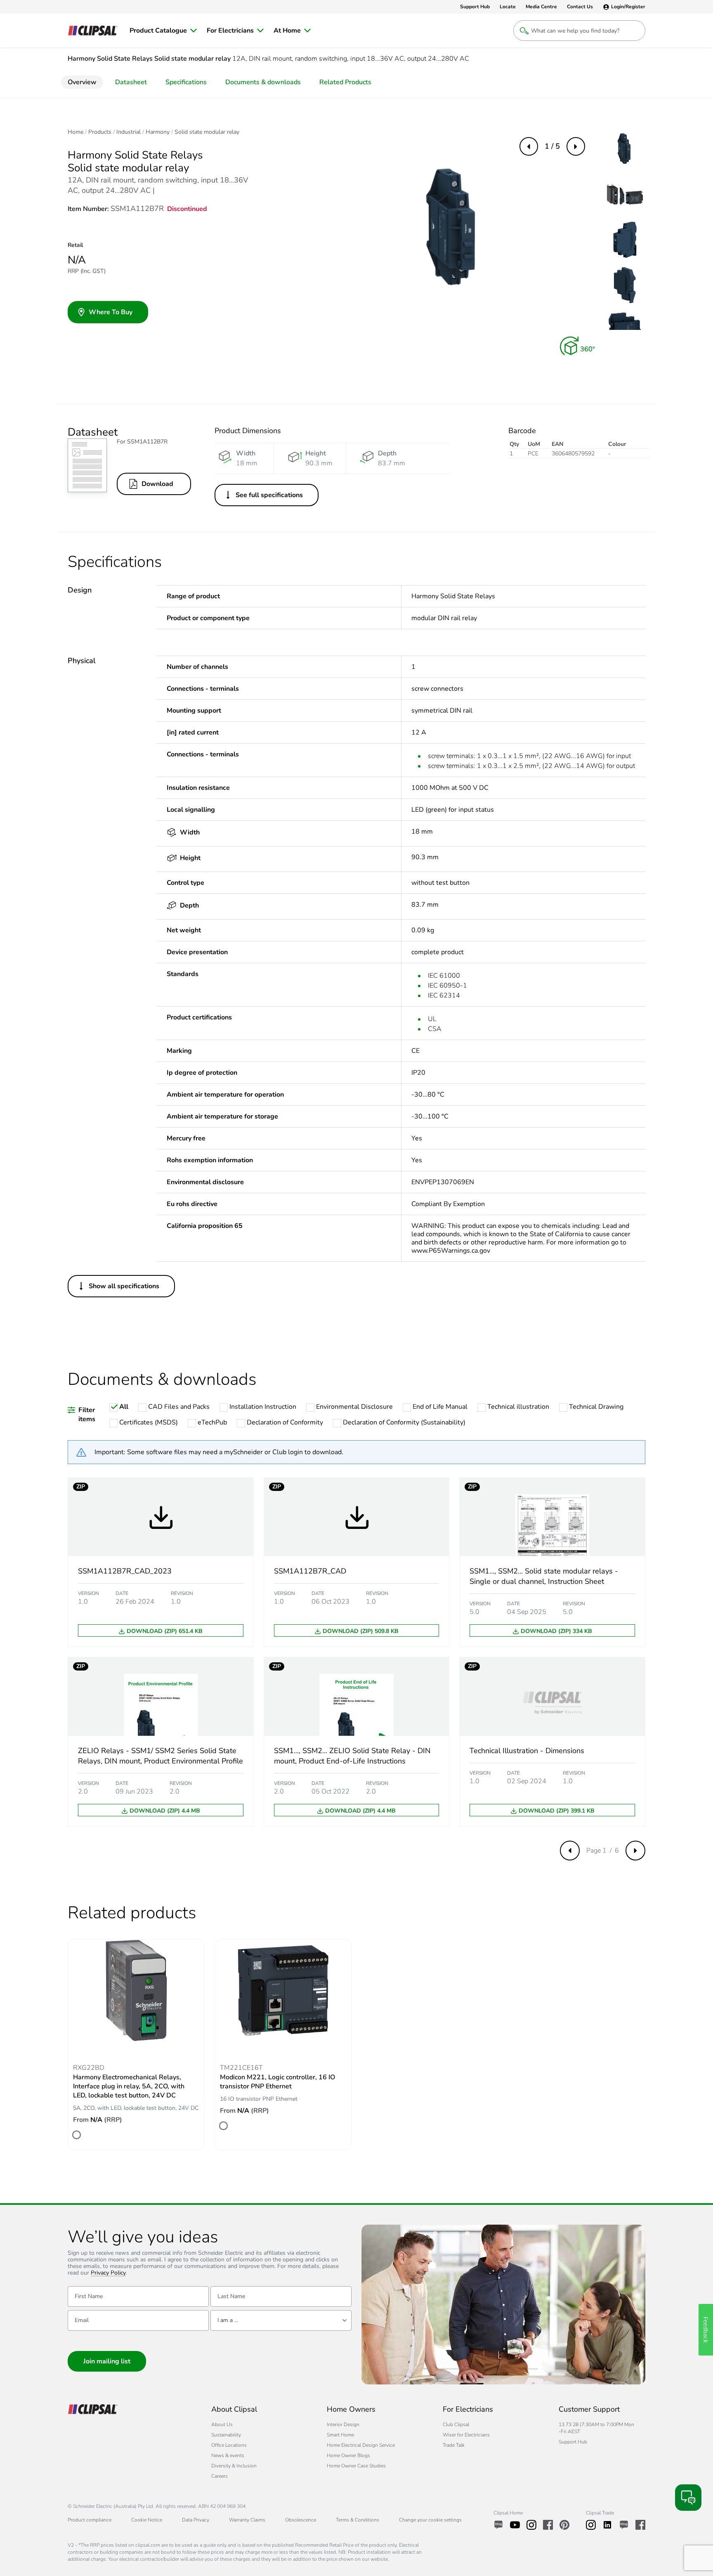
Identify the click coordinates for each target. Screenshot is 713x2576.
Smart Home (340, 2435)
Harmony (158, 132)
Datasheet (131, 82)
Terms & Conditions (358, 2520)
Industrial (129, 132)
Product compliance (90, 2520)
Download (157, 484)
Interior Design (343, 2424)
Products (100, 132)
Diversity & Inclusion (234, 2466)
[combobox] (281, 2320)
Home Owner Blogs (348, 2455)
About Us (222, 2424)
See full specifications (269, 495)
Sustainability (226, 2435)
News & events (228, 2455)
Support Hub (573, 2442)
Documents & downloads (263, 82)
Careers (220, 2476)
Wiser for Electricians (466, 2435)
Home (76, 132)
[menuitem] (163, 31)
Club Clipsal (456, 2424)
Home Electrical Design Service (361, 2445)
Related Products (345, 82)
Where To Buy (111, 312)
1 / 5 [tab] (552, 146)
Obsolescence (301, 2520)
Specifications (186, 82)
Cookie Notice (147, 2520)
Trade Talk (454, 2445)
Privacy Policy (108, 2273)
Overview (82, 82)
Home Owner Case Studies (356, 2466)
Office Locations (229, 2445)
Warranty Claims (247, 2520)
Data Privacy (196, 2520)
